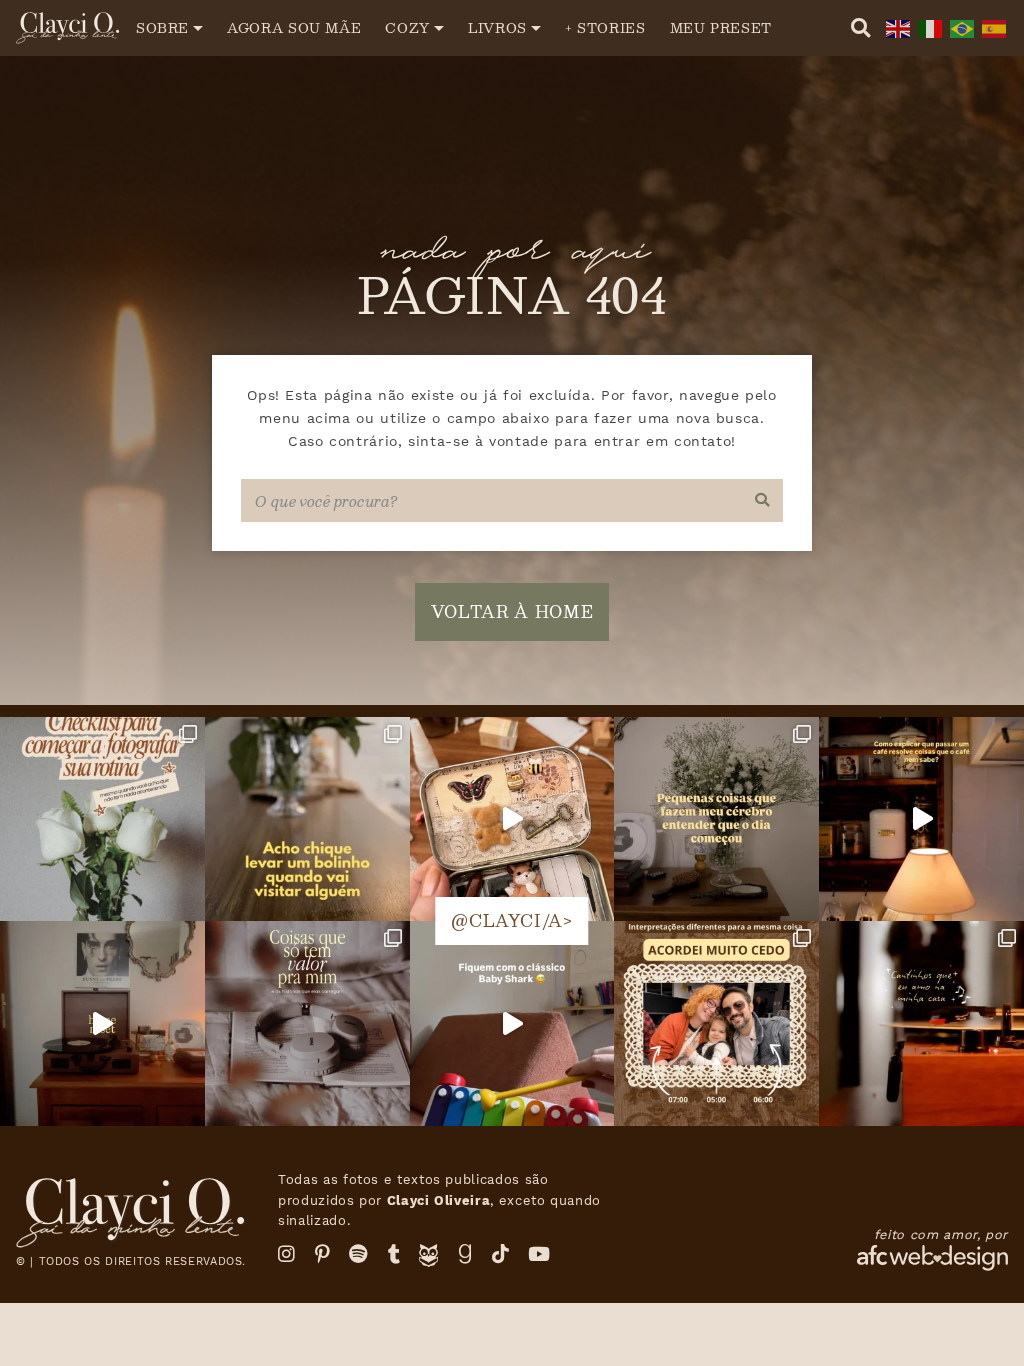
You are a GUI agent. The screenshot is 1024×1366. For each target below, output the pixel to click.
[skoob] (428, 1260)
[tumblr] (394, 1254)
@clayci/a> (511, 920)
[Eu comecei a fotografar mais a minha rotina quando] (102, 819)
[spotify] (359, 1254)
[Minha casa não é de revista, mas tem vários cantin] (921, 1023)
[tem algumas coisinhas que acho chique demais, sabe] (307, 819)
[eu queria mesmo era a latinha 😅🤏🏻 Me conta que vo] (512, 819)
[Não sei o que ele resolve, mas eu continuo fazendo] (921, 819)
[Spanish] (992, 27)
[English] (896, 27)
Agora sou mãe (294, 27)
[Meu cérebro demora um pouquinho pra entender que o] (716, 819)
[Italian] (928, 27)
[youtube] (539, 1254)
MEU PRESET (721, 27)
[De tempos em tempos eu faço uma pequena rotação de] (512, 1023)
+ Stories (605, 27)
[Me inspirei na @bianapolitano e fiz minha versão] (716, 1023)
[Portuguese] (960, 27)
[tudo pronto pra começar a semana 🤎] (102, 1023)
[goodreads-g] (465, 1254)
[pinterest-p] (322, 1254)
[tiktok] (501, 1254)
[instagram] (287, 1254)
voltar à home (512, 611)
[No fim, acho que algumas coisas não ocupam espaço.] (307, 1023)
